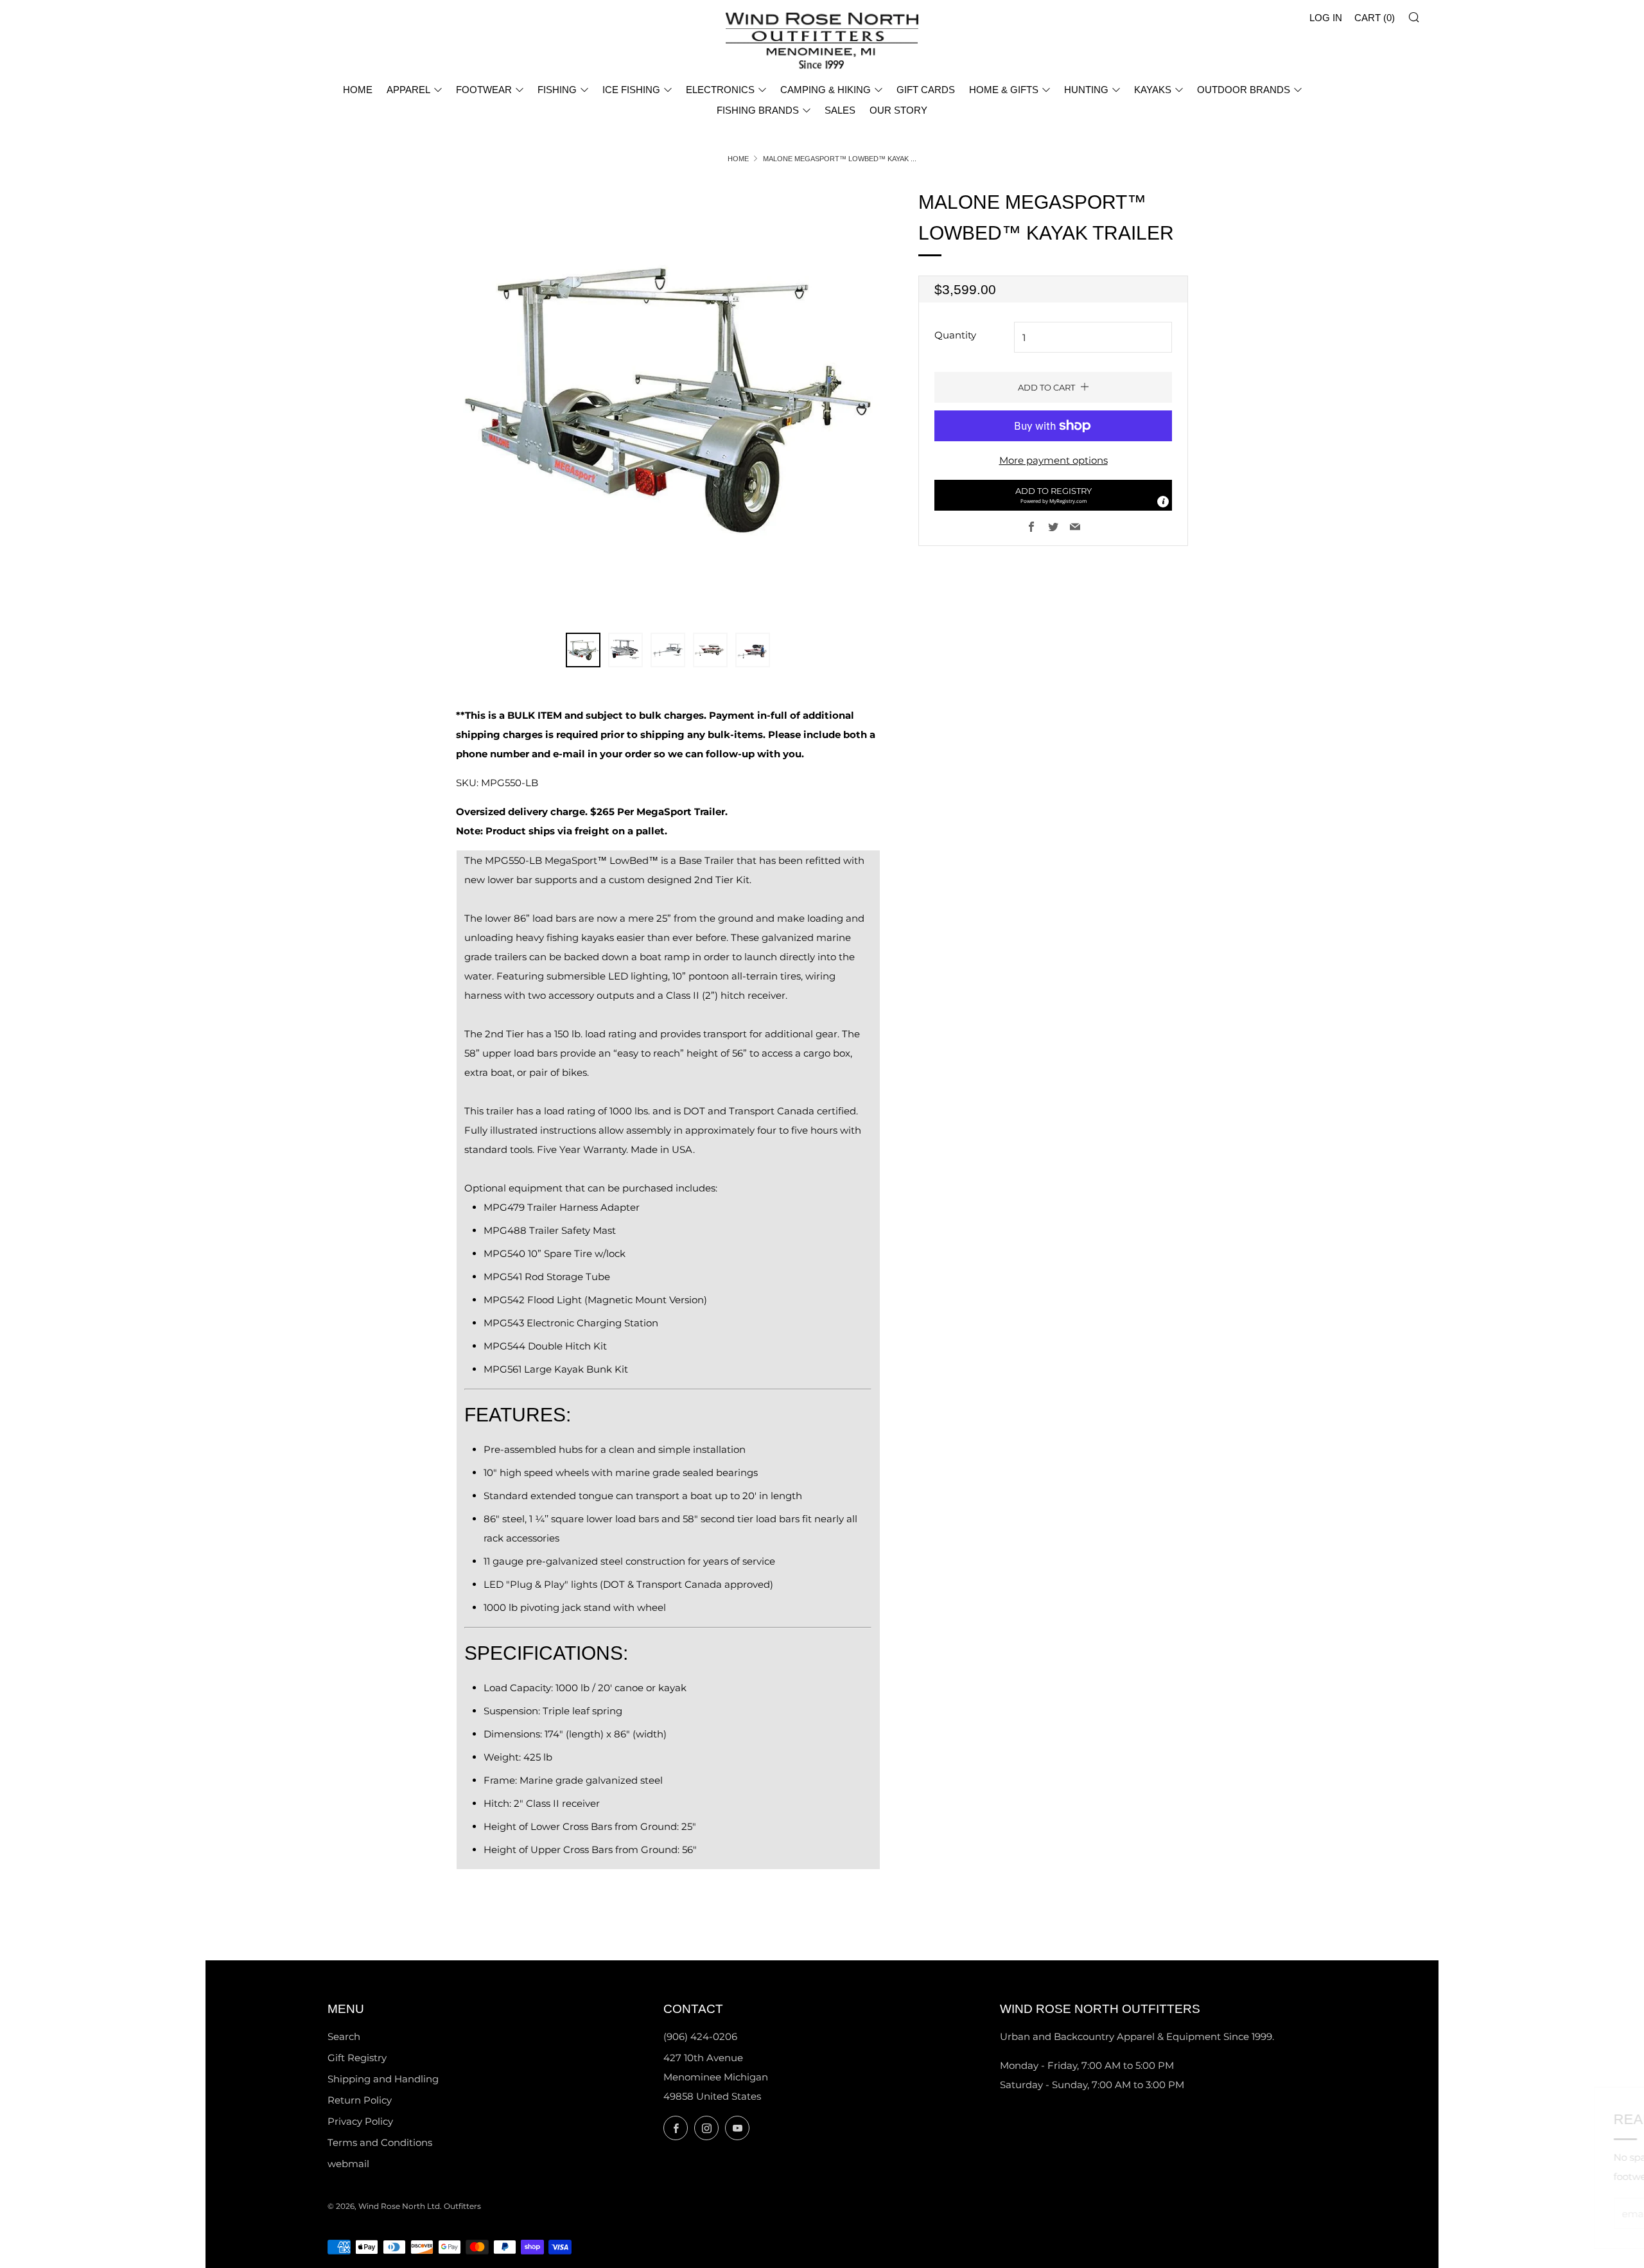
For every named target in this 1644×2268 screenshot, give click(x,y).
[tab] (583, 650)
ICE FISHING (631, 90)
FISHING (557, 90)
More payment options (1054, 460)
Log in (1326, 18)
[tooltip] (1163, 502)
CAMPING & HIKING (826, 90)
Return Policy (360, 2100)
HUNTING (1086, 90)
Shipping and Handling (383, 2079)
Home (738, 159)
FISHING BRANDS (758, 110)
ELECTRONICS (720, 90)
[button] (1053, 495)
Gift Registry (357, 2058)
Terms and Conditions (380, 2142)
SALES (840, 110)
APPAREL (408, 90)
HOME (358, 90)
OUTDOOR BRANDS (1244, 90)
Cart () (1375, 18)
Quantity (955, 335)
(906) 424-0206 (700, 2036)
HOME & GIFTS (1004, 90)
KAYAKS (1153, 90)
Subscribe (1542, 2213)
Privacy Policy (360, 2121)
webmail (348, 2164)
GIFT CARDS (926, 90)
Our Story (898, 110)
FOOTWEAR (484, 90)
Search (344, 2036)
